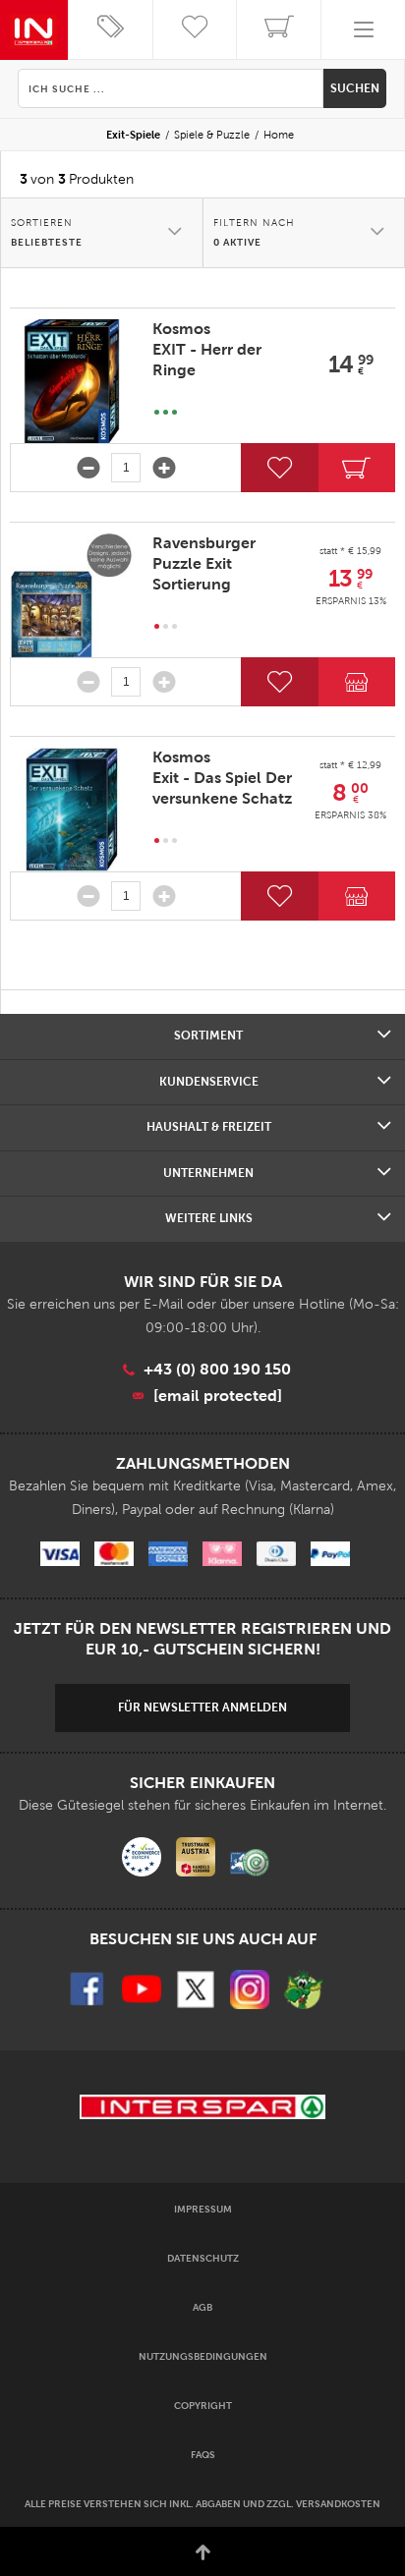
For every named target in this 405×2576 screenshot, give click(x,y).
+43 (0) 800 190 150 (217, 1369)
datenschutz (203, 2258)
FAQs (203, 2455)
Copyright (203, 2406)
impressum (203, 2209)
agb (202, 2307)
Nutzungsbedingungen (203, 2356)
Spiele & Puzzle (212, 135)
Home (279, 135)
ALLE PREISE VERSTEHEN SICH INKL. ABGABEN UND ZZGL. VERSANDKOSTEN (202, 2504)
